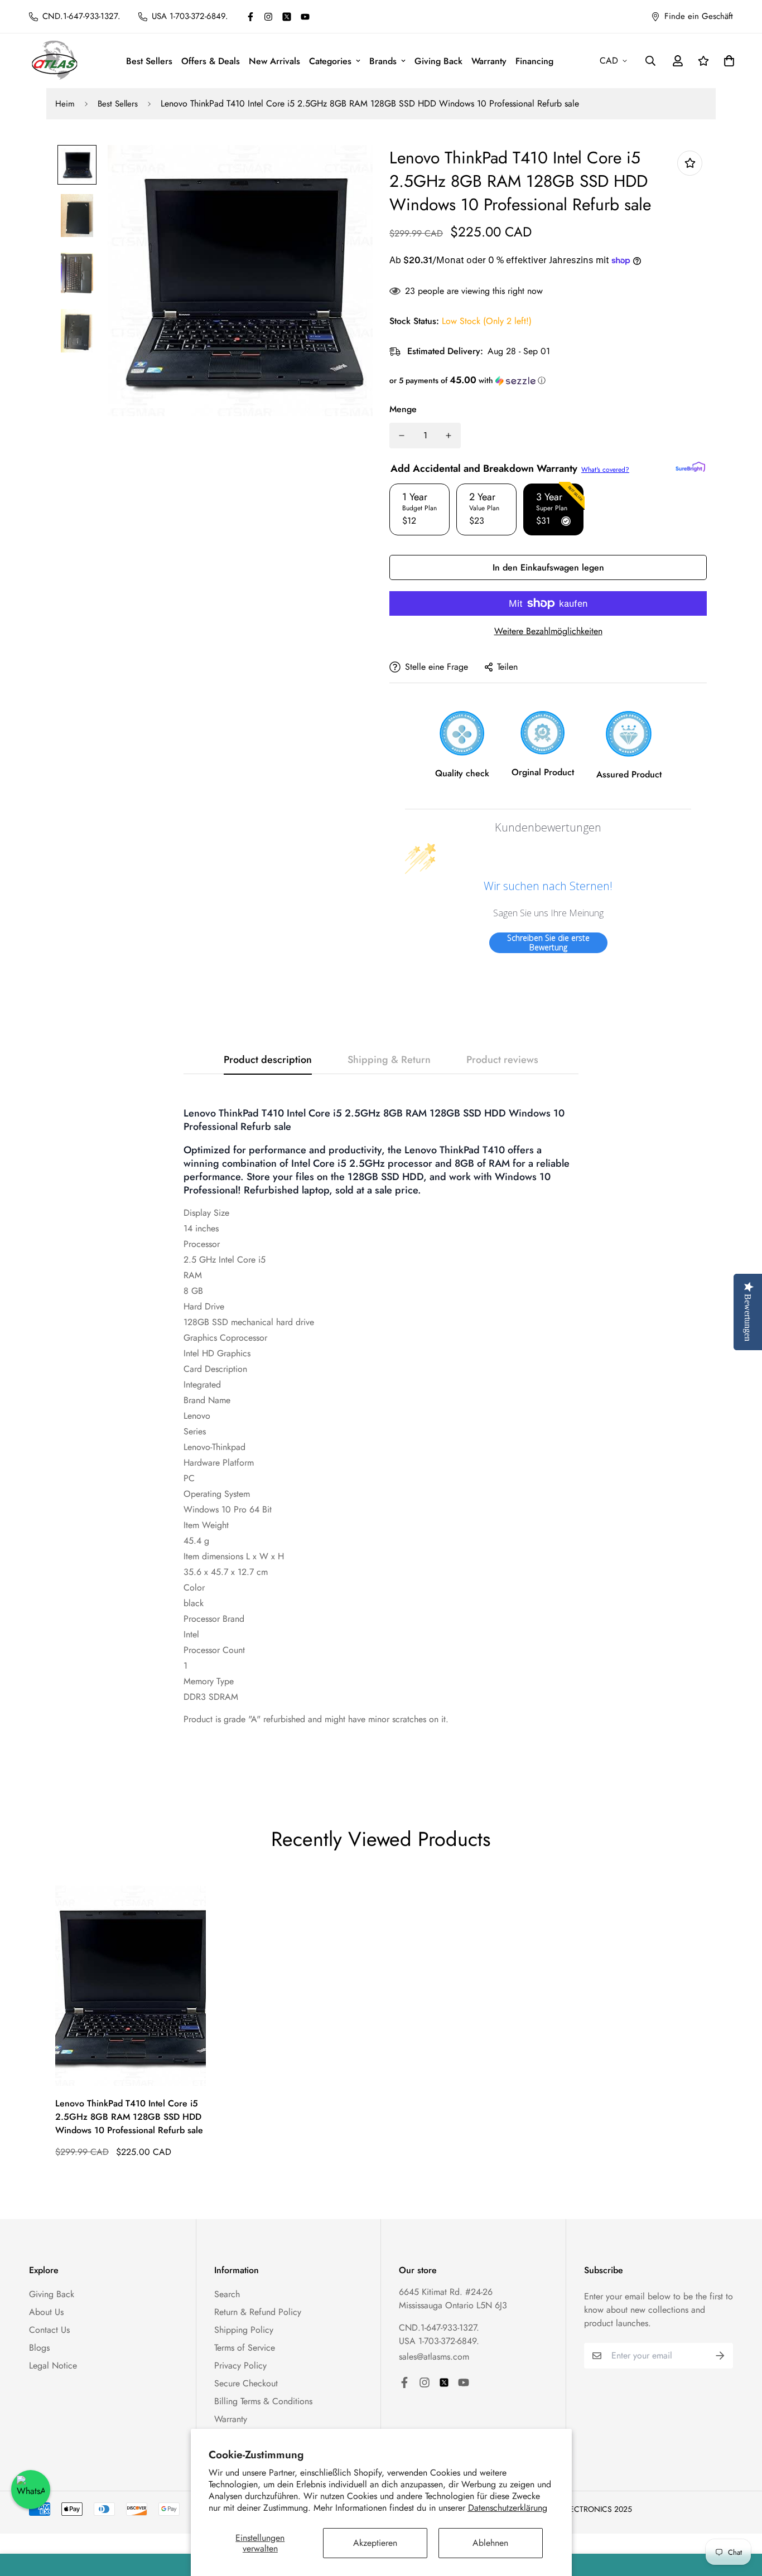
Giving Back (438, 61)
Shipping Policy (244, 2330)
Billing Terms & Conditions (263, 2401)
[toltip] (690, 163)
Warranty (489, 61)
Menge (403, 409)
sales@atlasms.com (434, 2357)
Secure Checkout (246, 2383)
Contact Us (49, 2330)
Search (227, 2294)
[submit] (720, 2356)
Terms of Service (245, 2348)
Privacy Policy (240, 2365)
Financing (534, 61)
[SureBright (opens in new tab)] (690, 467)
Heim (65, 104)
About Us (46, 2312)
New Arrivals (274, 61)
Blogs (39, 2348)
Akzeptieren (375, 2543)
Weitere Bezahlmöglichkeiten (548, 631)
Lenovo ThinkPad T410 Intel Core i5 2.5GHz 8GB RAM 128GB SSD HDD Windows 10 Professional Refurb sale (129, 2117)
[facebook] (250, 17)
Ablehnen (490, 2543)
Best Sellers (149, 61)
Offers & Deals (211, 61)
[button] (548, 380)
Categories (330, 61)
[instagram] (268, 17)
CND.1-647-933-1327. (439, 2328)
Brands (383, 61)
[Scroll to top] (740, 2515)
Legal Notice (53, 2365)
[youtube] (305, 17)
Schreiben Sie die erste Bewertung (548, 943)
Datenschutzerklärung (508, 2508)
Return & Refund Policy (258, 2312)
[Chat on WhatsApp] (31, 2490)
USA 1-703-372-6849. (439, 2341)
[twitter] (287, 17)
